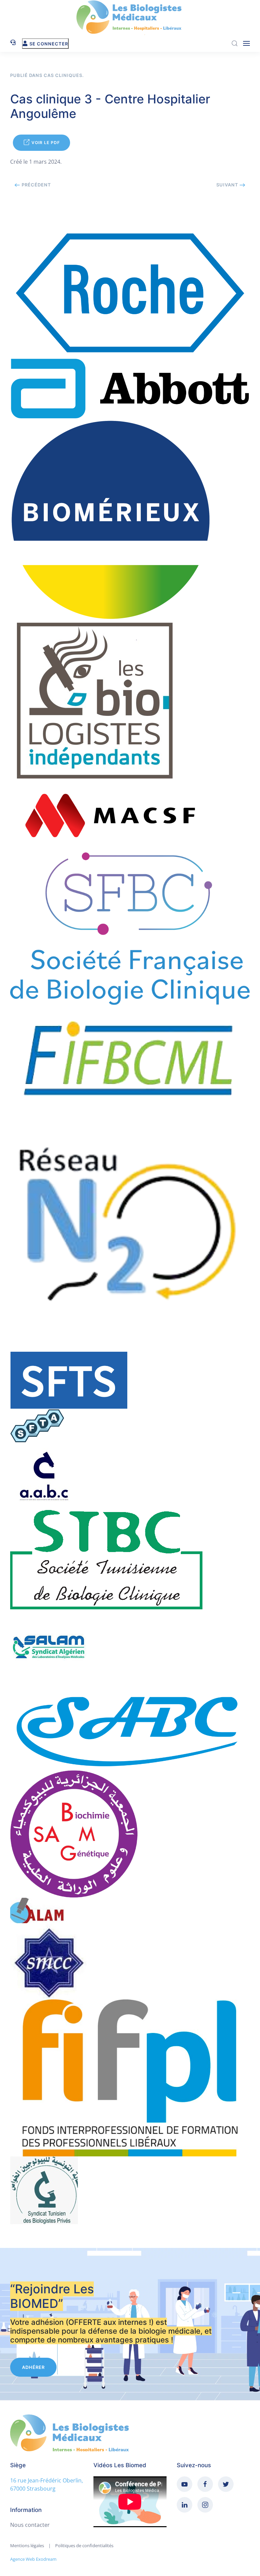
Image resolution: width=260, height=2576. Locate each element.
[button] (246, 43)
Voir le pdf (46, 143)
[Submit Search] (235, 43)
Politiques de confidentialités (84, 2545)
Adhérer (33, 2367)
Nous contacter (30, 2525)
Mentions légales (27, 2545)
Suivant (228, 185)
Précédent (36, 185)
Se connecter (49, 44)
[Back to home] (130, 17)
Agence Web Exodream (33, 2559)
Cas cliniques (63, 75)
